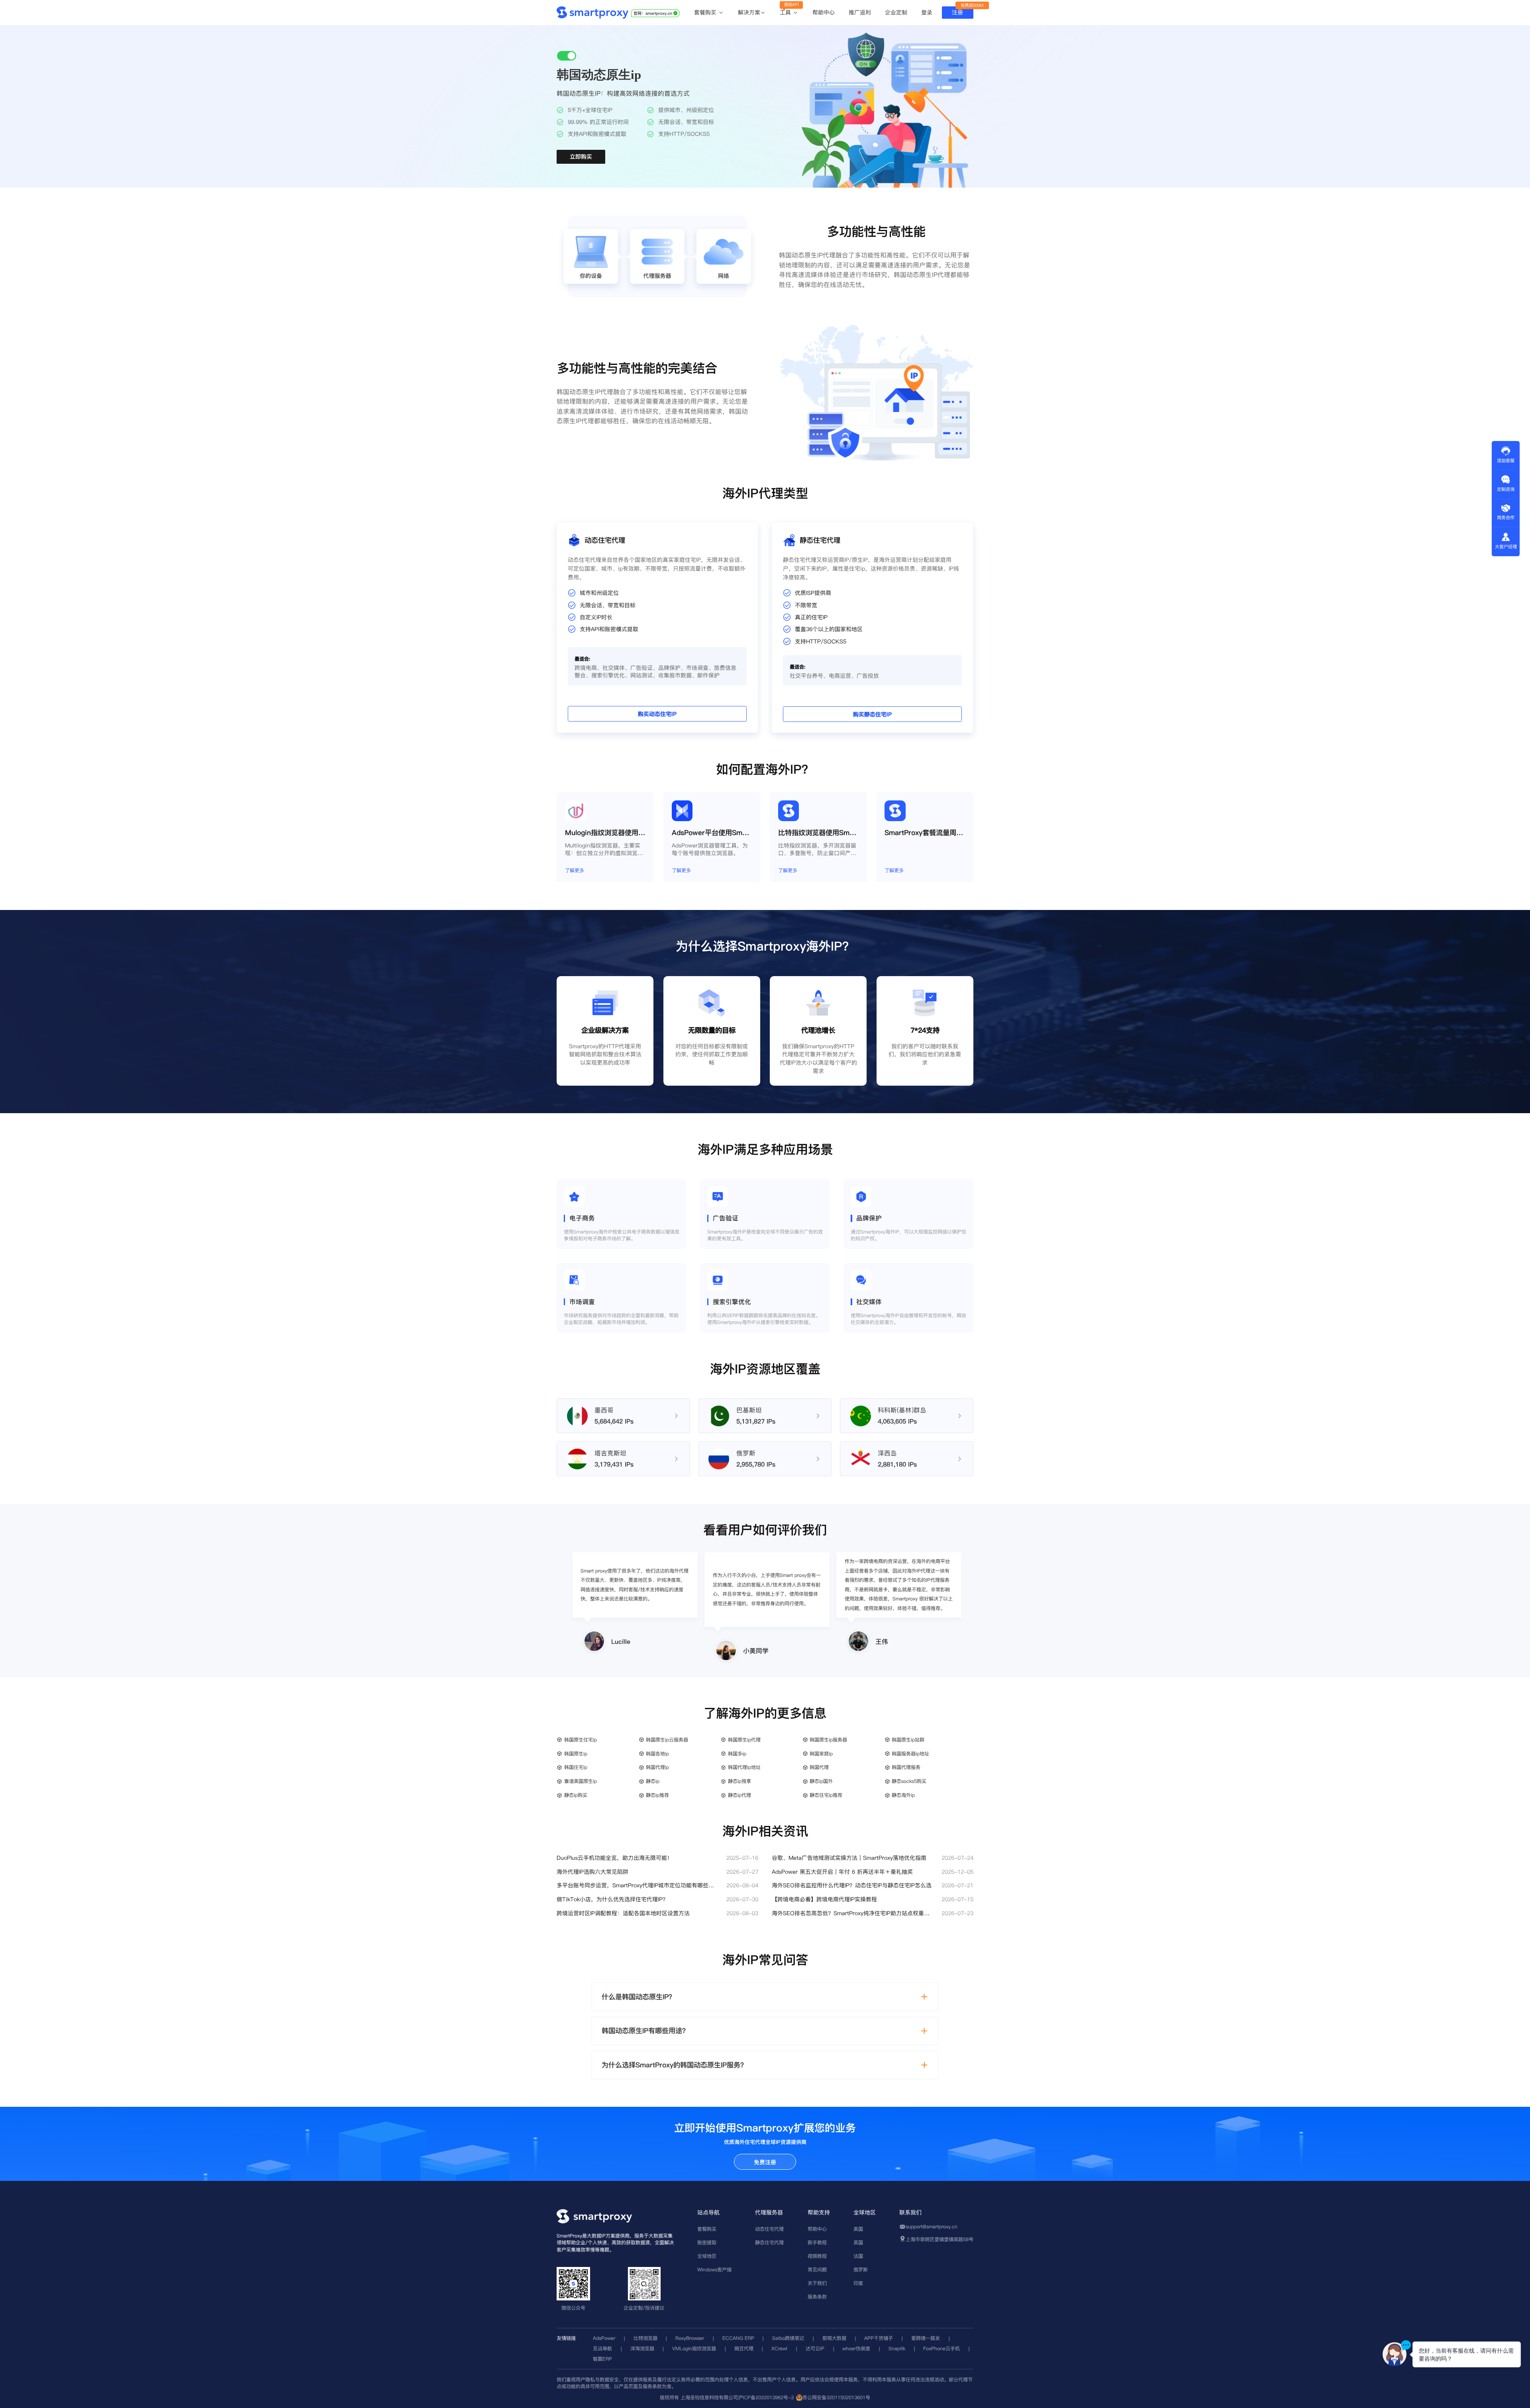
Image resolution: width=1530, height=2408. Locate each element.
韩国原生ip (576, 1754)
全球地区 (707, 2256)
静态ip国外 (821, 1781)
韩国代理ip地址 (744, 1767)
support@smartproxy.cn (932, 2227)
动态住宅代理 (769, 2229)
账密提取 (707, 2242)
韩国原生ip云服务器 (667, 1740)
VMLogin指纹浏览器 (694, 2348)
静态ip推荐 (657, 1795)
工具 (786, 13)
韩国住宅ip (576, 1767)
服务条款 (817, 2297)
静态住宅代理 (769, 2242)
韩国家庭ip (821, 1754)
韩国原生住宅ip (581, 1740)
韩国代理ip (657, 1767)
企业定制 (896, 12)
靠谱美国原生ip (581, 1781)
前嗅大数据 (834, 2338)
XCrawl (779, 2348)
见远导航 (602, 2348)
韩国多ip (737, 1754)
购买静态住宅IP (872, 715)
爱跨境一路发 (926, 2338)
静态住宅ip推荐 (826, 1795)
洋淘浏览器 (642, 2348)
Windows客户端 (714, 2270)
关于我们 (817, 2283)
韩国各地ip (657, 1754)
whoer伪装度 (856, 2348)
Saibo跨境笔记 (788, 2338)
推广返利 (860, 12)
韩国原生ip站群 (908, 1740)
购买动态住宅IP (657, 714)
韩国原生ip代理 (744, 1740)
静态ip (653, 1781)
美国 (858, 2229)
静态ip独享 (739, 1781)
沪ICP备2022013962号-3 (766, 2397)
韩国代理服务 (906, 1767)
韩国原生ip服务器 (828, 1740)
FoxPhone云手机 (942, 2348)
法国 (858, 2256)
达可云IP (815, 2348)
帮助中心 (824, 12)
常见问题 (817, 2270)
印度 (858, 2283)
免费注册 (765, 2162)
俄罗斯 (861, 2270)
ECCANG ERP (738, 2338)
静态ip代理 (739, 1795)
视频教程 (817, 2256)
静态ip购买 (576, 1795)
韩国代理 (819, 1767)
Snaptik (897, 2348)
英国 (858, 2242)
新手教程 (817, 2242)
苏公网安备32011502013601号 (836, 2397)
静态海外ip (903, 1795)
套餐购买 (706, 13)
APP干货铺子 (879, 2338)
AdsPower (604, 2338)
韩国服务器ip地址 (910, 1754)
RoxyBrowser (690, 2338)
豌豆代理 (744, 2348)
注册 (957, 12)
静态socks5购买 (909, 1781)
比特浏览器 (645, 2338)
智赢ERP (602, 2359)
